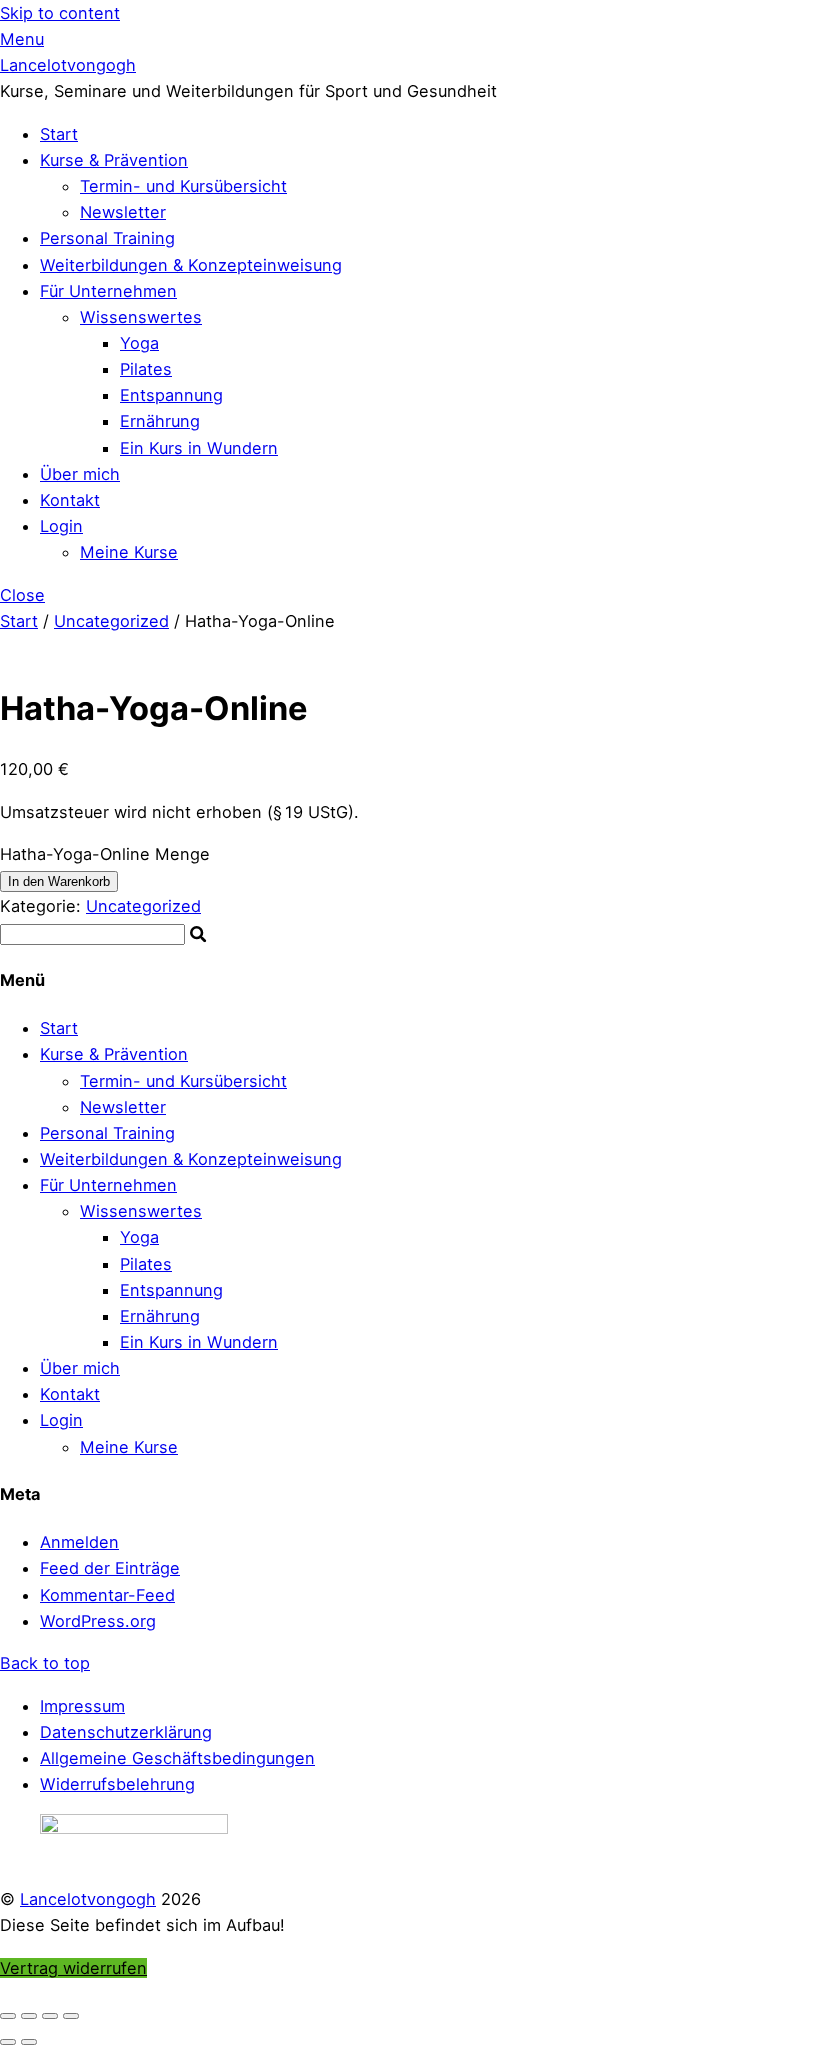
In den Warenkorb (59, 881)
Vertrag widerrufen (73, 1968)
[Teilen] (50, 2016)
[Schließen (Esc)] (71, 2016)
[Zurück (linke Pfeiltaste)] (8, 2042)
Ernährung (160, 421)
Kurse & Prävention (114, 160)
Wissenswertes (141, 317)
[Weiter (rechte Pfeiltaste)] (29, 2042)
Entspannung (171, 395)
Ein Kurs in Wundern (199, 448)
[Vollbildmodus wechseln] (29, 2016)
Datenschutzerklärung (126, 1732)
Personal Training (107, 238)
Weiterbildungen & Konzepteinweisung (191, 265)
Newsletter (123, 212)
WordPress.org (98, 1621)
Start (59, 134)
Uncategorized (111, 621)
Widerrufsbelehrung (117, 1784)
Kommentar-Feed (107, 1595)
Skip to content (60, 13)
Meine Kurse (129, 552)
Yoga (139, 343)
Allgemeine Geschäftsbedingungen (177, 1758)
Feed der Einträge (110, 1568)
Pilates (146, 369)
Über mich (80, 474)
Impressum (82, 1706)
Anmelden (79, 1542)
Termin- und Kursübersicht (183, 186)
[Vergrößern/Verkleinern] (8, 2016)
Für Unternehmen (108, 291)
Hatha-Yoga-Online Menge (105, 854)
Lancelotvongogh (88, 1899)
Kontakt (70, 500)
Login (61, 526)
